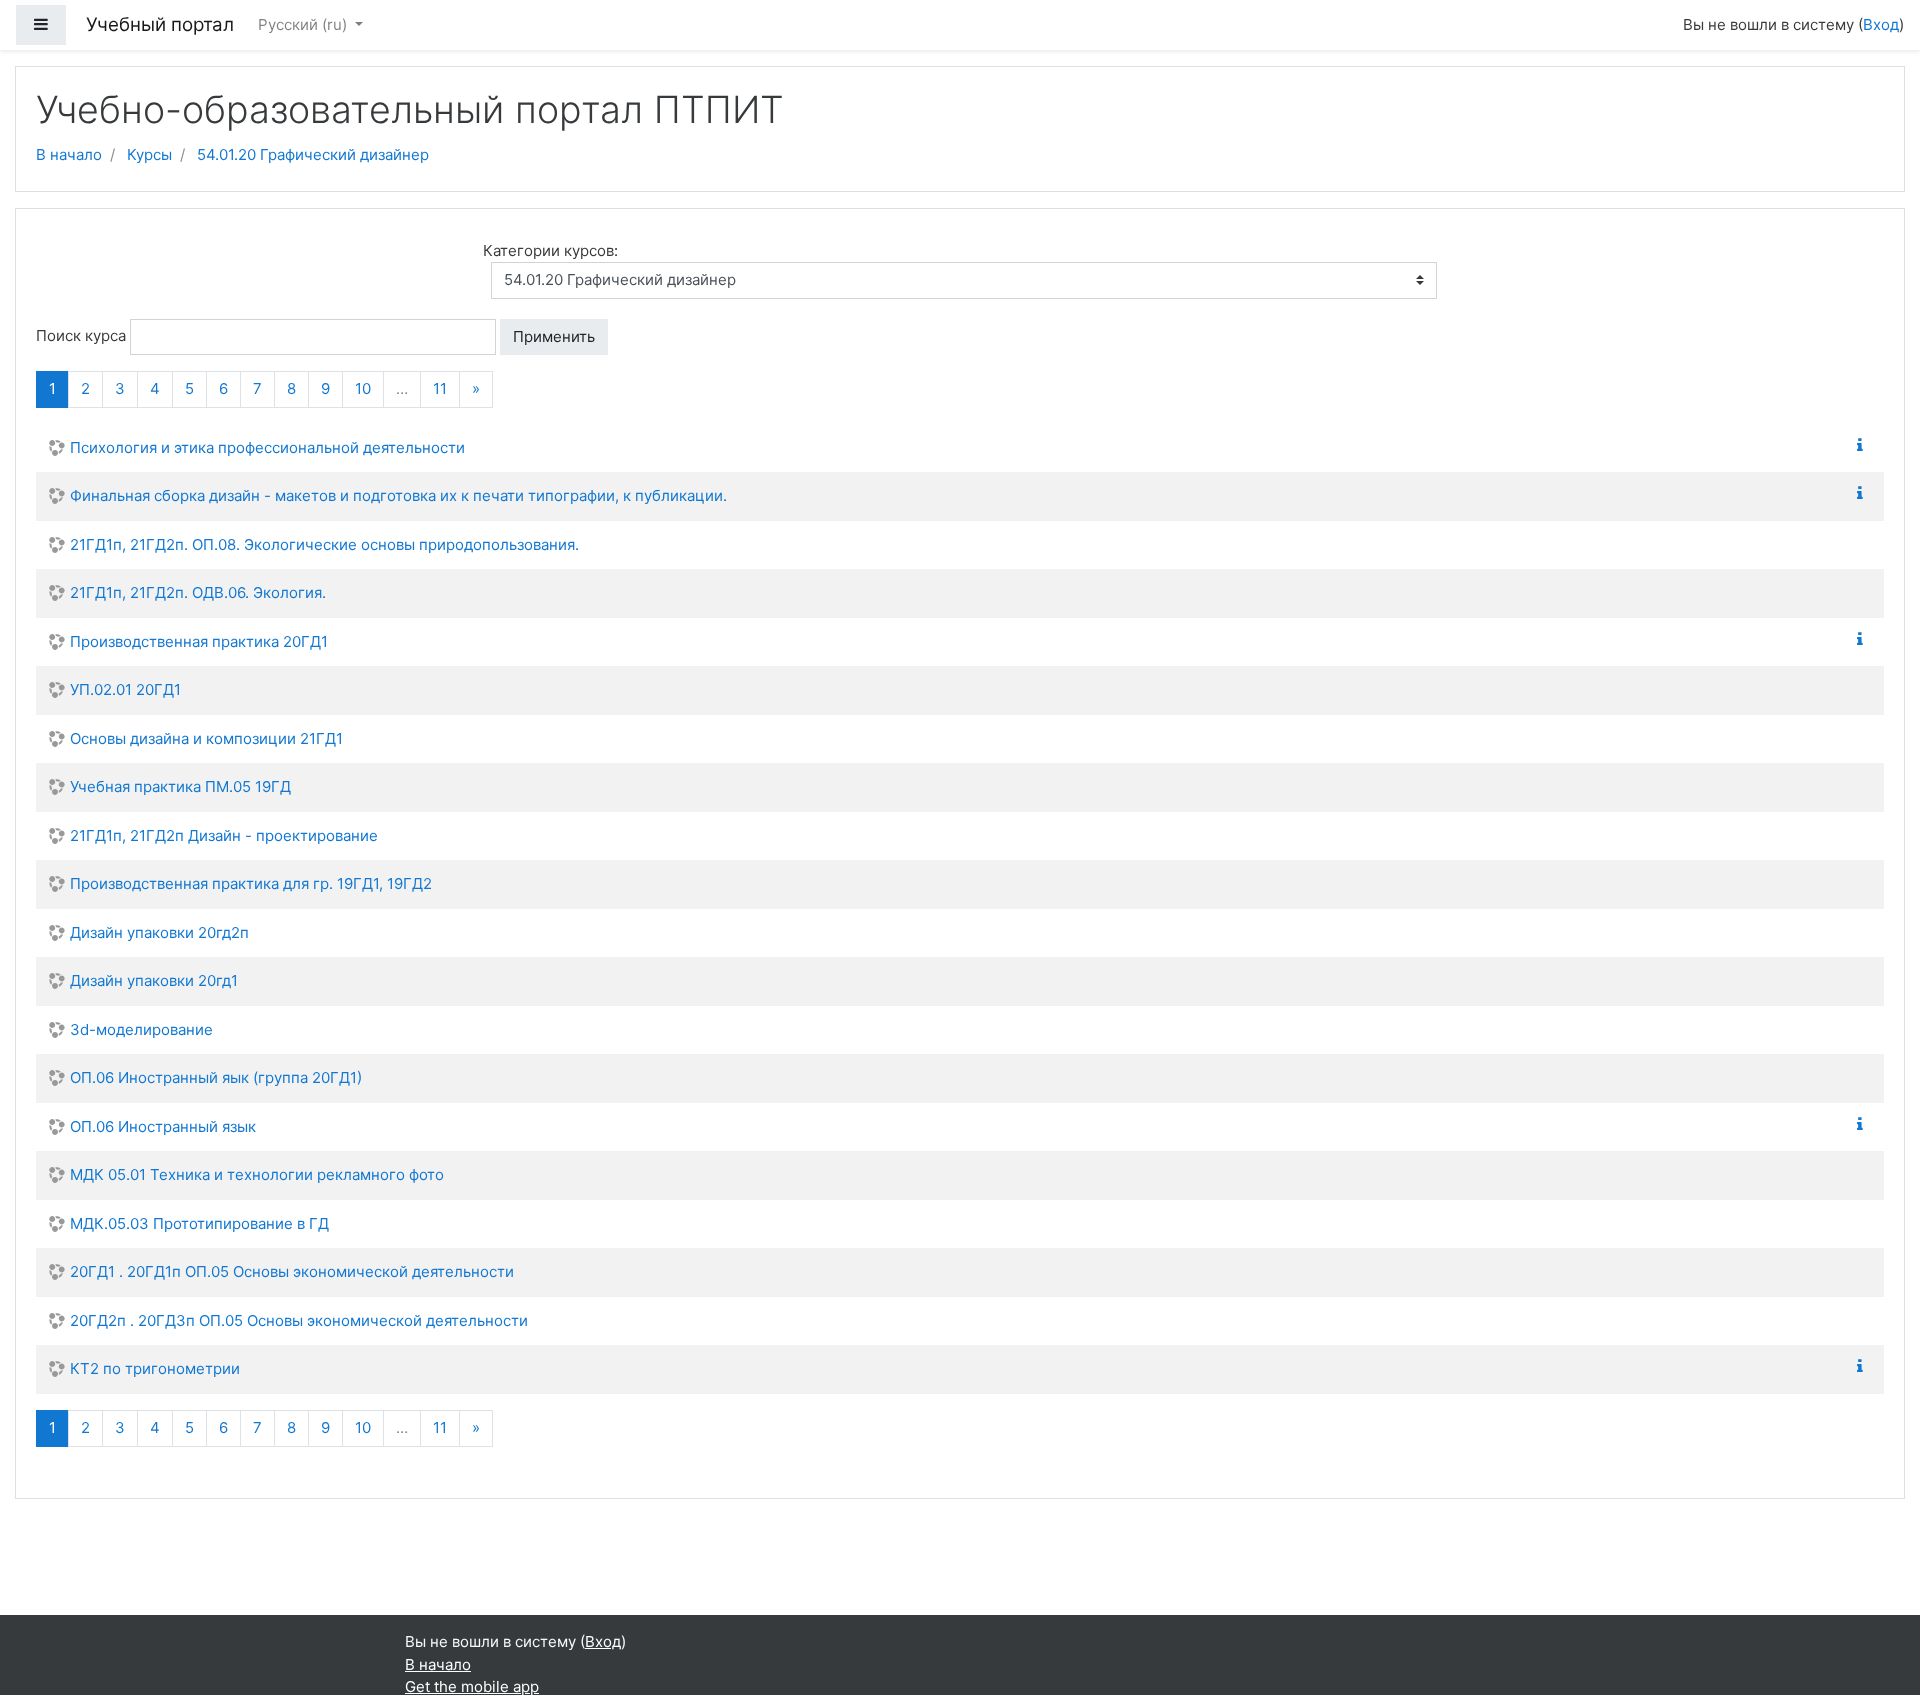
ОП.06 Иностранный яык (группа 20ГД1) (216, 1077)
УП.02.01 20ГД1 (125, 689)
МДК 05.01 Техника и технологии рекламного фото (257, 1174)
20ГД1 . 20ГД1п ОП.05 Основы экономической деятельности (292, 1271)
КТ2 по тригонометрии (155, 1368)
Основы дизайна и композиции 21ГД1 (206, 738)
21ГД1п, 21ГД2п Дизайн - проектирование (224, 835)
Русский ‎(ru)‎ (304, 24)
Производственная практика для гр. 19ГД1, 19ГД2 (251, 883)
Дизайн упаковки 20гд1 (154, 980)
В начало (69, 154)
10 (363, 388)
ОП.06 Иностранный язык (163, 1126)
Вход (1881, 24)
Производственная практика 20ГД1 (199, 641)
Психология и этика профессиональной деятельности (267, 447)
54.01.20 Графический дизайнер (313, 154)
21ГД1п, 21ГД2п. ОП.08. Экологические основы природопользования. (324, 544)
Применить (554, 336)
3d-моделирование (141, 1029)
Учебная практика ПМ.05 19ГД (180, 786)
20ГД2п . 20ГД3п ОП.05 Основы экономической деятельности (299, 1320)
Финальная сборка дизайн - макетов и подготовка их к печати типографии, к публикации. (398, 495)
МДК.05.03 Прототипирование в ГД (199, 1223)
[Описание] (1864, 445)
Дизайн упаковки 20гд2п (159, 932)
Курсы (149, 154)
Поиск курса (81, 335)
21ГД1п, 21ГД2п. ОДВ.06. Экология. (198, 592)
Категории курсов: (550, 250)
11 (440, 388)
